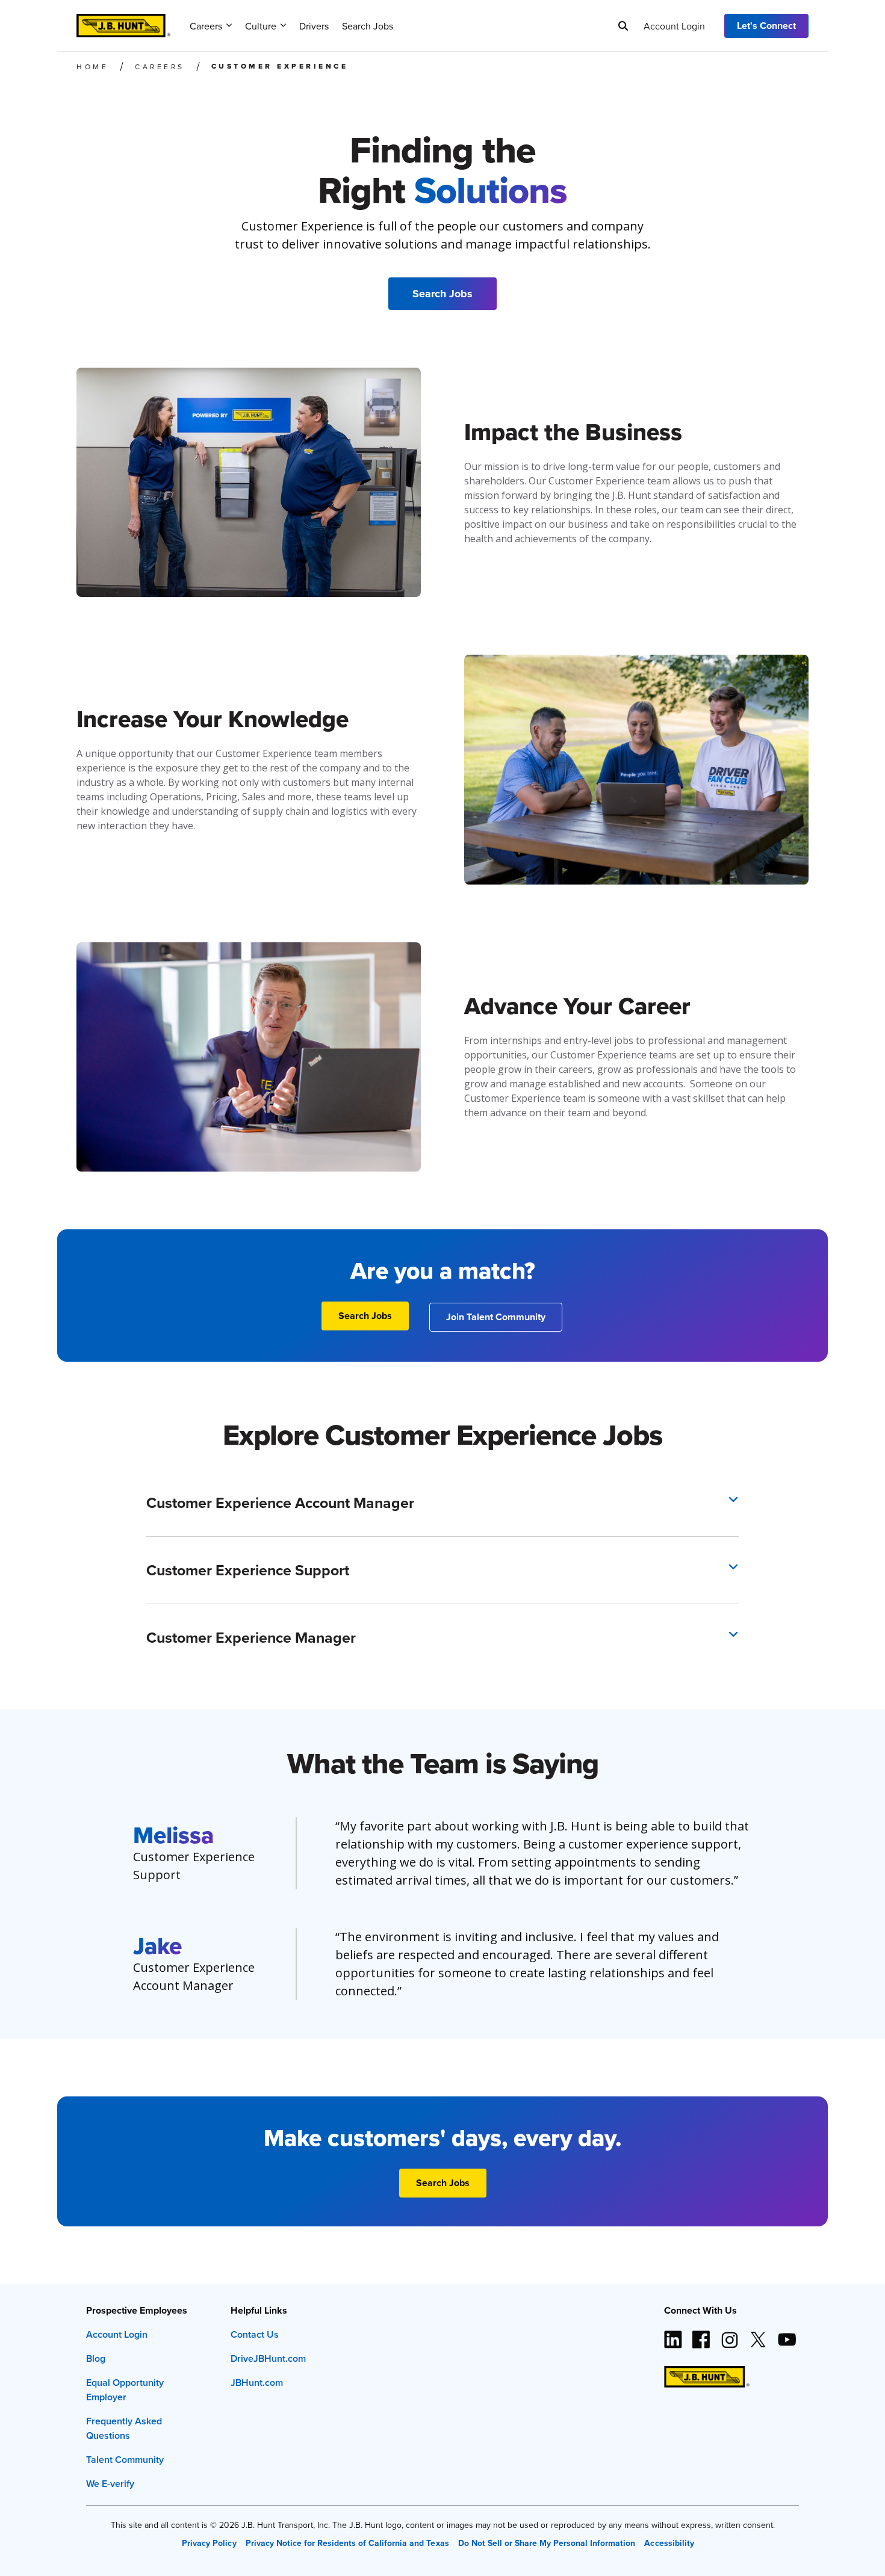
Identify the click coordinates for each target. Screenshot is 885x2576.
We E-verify (110, 2484)
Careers (206, 26)
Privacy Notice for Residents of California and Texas (347, 2543)
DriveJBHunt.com (268, 2358)
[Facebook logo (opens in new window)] (701, 2335)
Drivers (314, 26)
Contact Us (255, 2334)
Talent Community (125, 2460)
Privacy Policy (209, 2543)
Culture (261, 26)
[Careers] (123, 22)
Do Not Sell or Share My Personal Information (547, 2543)
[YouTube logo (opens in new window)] (786, 2335)
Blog (96, 2358)
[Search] (623, 26)
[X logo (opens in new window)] (758, 2335)
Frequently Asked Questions (124, 2428)
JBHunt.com (257, 2383)
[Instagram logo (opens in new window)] (730, 2335)
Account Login (674, 26)
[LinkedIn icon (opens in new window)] (673, 2335)
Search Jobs (368, 26)
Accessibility (669, 2543)
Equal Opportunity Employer (125, 2390)
